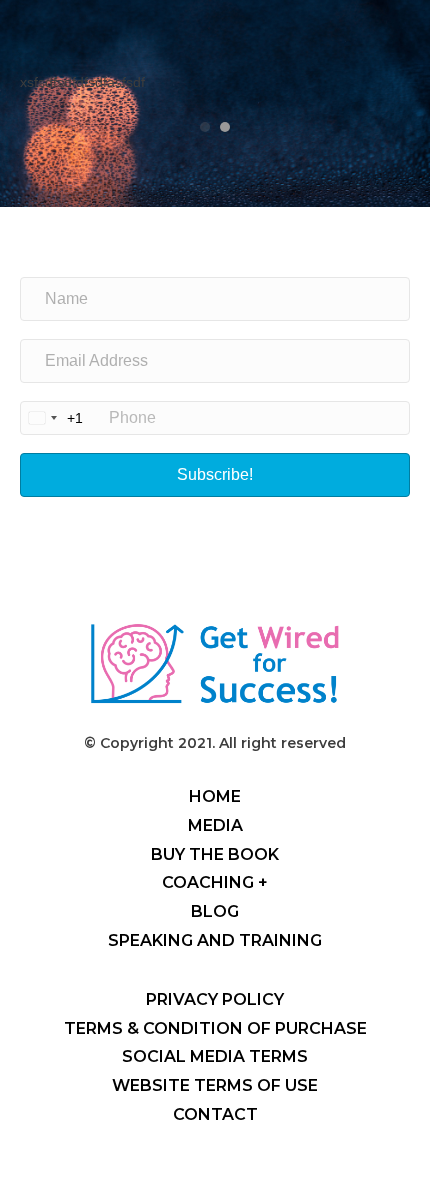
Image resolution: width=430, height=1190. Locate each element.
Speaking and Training (215, 940)
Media (215, 825)
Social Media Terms (215, 1056)
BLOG (215, 911)
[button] (215, 475)
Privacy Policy (215, 999)
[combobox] (52, 418)
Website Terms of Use (215, 1085)
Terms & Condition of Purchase (215, 1028)
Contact (215, 1114)
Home (215, 796)
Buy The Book (215, 854)
